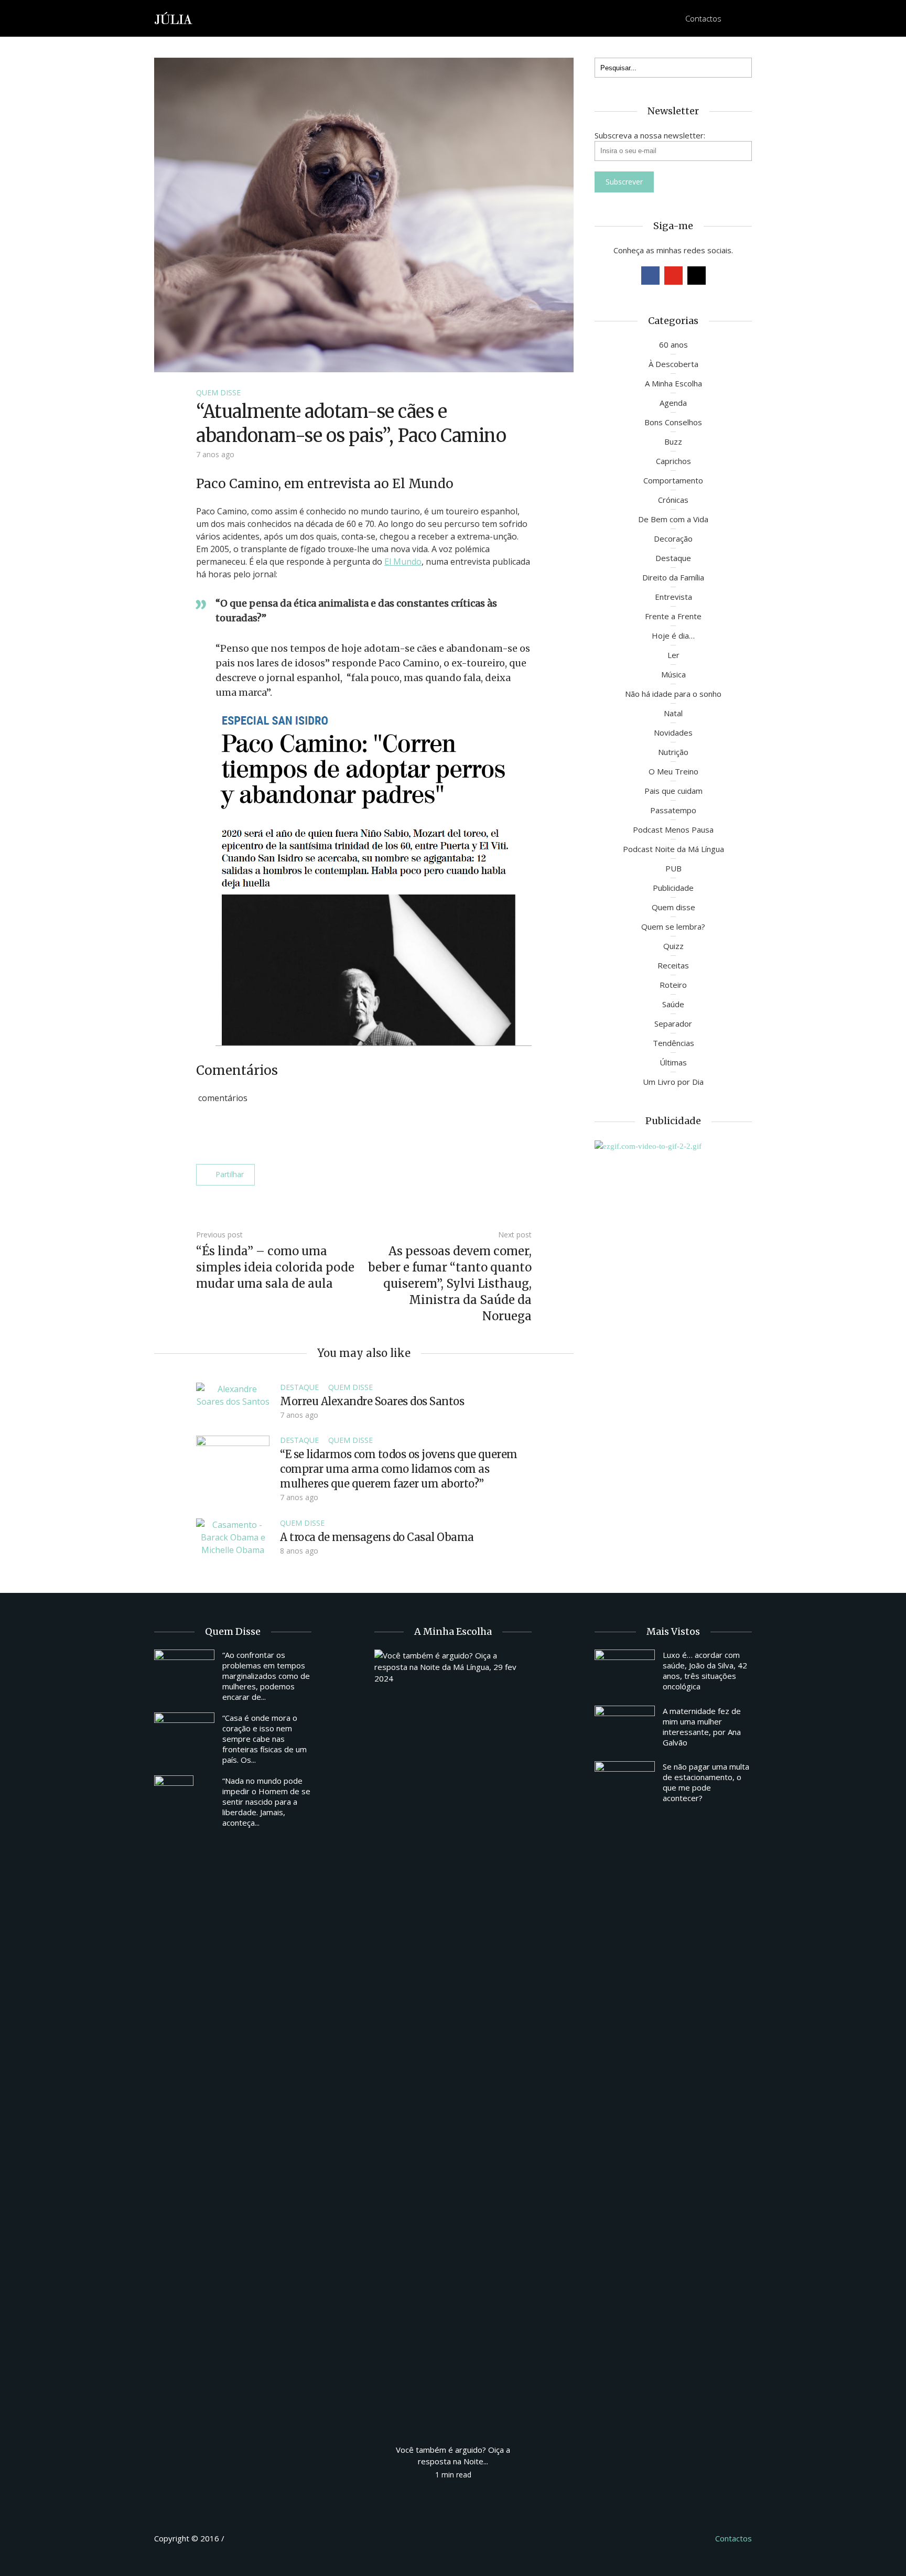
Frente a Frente (673, 616)
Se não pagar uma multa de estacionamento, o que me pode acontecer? (706, 1782)
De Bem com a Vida (673, 519)
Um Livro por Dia (673, 1082)
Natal (673, 713)
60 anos (673, 344)
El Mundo (403, 562)
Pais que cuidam (673, 791)
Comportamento (673, 480)
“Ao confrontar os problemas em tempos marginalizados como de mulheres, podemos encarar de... (266, 1676)
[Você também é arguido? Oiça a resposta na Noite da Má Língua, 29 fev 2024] (453, 2042)
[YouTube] (673, 276)
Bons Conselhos (673, 422)
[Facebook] (650, 276)
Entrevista (673, 597)
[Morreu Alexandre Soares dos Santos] (233, 1394)
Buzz (673, 441)
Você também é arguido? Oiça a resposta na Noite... (453, 2455)
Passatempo (673, 810)
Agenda (673, 403)
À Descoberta (673, 364)
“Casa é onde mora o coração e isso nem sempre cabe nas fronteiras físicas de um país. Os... (265, 1739)
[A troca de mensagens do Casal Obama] (233, 1536)
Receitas (673, 965)
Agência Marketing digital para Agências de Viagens (246, 2537)
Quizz (673, 946)
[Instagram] (697, 276)
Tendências (673, 1043)
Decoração (673, 538)
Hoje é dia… (673, 635)
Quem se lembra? (673, 926)
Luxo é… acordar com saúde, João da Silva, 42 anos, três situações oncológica (705, 1670)
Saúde (673, 1004)
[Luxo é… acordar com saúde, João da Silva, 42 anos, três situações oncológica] (625, 1672)
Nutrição (673, 752)
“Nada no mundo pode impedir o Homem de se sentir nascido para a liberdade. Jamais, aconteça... (266, 1802)
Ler (673, 655)
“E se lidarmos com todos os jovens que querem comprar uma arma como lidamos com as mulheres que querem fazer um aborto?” (399, 1469)
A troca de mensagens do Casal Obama (377, 1537)
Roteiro (673, 985)
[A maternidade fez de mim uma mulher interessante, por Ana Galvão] (625, 1728)
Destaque (299, 1387)
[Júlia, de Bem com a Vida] (174, 18)
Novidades (673, 732)
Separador (673, 1023)
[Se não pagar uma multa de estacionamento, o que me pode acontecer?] (625, 1784)
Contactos (703, 18)
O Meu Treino (673, 771)
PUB (673, 868)
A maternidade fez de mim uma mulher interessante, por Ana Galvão (702, 1727)
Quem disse (218, 392)
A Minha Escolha (673, 383)
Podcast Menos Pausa (673, 829)
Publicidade (673, 888)
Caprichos (673, 461)
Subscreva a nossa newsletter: (650, 135)
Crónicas (673, 500)
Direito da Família (673, 577)
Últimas (673, 1062)
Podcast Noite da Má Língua (673, 849)
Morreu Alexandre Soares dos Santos (372, 1401)
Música (673, 674)
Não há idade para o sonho (673, 694)
